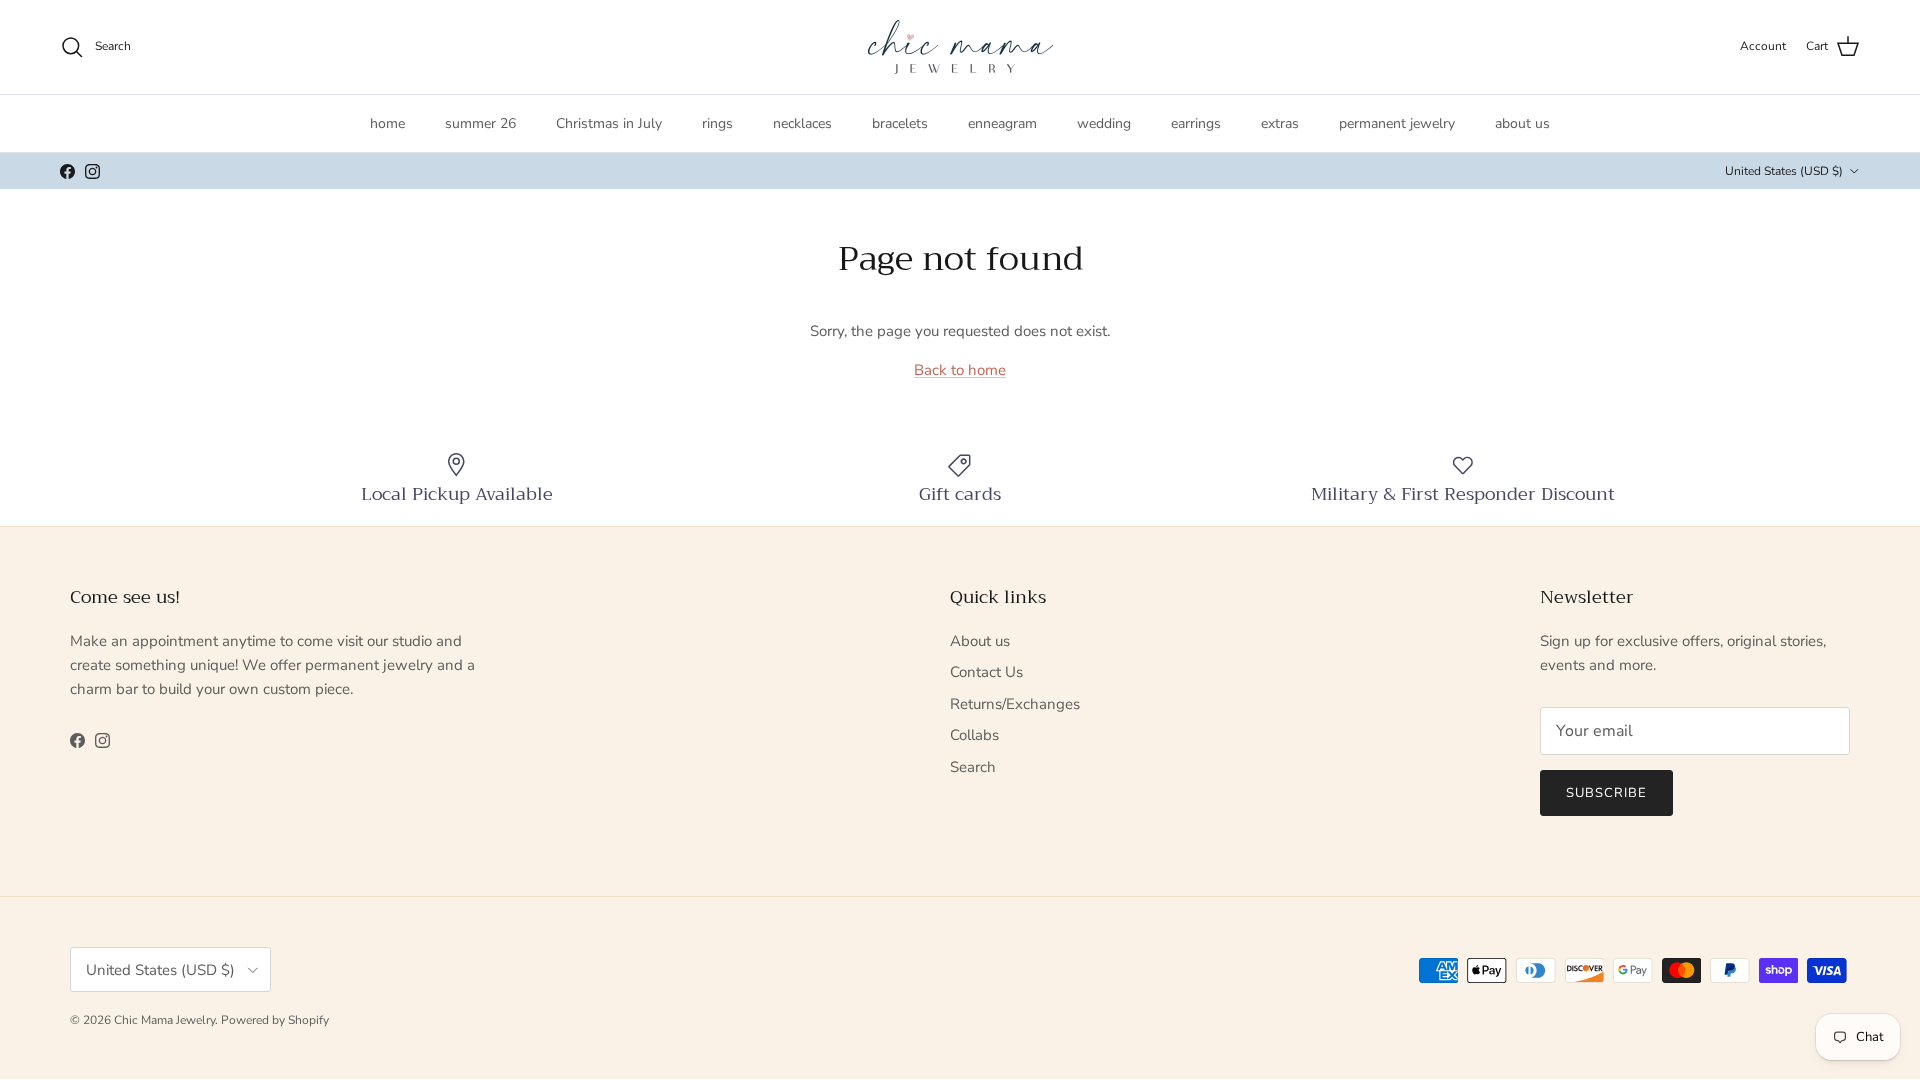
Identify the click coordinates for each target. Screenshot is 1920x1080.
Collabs (974, 735)
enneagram (1002, 123)
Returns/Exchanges (1015, 704)
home (387, 123)
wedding (1104, 123)
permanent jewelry (1397, 123)
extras (1280, 123)
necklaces (802, 123)
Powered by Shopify (275, 1020)
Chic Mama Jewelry (164, 1020)
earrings (1196, 123)
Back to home (960, 370)
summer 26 (480, 123)
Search (973, 767)
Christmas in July (609, 123)
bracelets (900, 123)
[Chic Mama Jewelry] (960, 47)
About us (980, 641)
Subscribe (1606, 793)
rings (717, 123)
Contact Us (986, 672)
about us (1522, 123)
